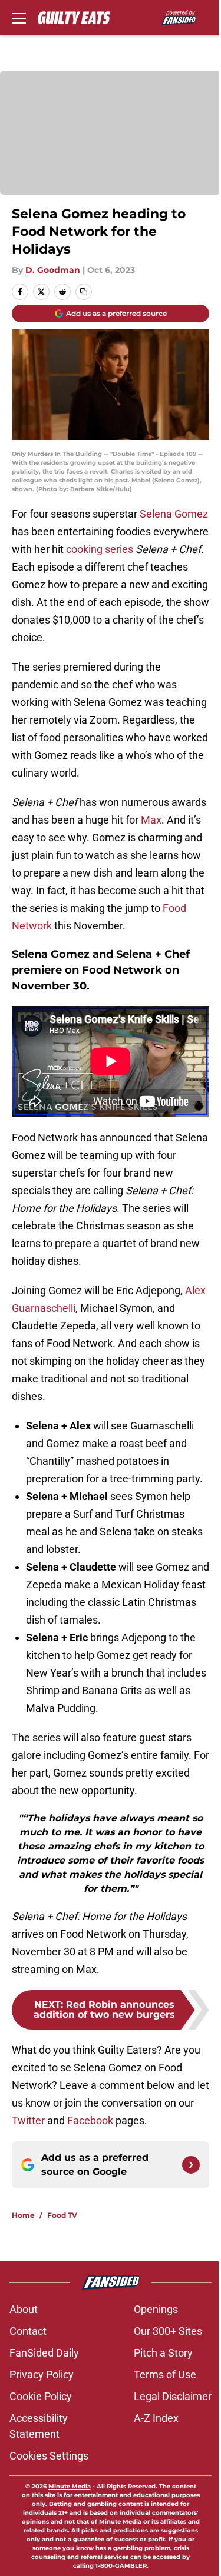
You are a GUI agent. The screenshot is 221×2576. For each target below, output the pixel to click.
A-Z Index (156, 2418)
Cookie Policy (41, 2396)
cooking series (100, 549)
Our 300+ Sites (168, 2331)
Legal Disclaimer (173, 2396)
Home (23, 2215)
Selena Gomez (174, 514)
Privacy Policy (42, 2375)
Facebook (90, 2120)
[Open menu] (19, 18)
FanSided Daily (44, 2353)
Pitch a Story (163, 2353)
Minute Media (70, 2486)
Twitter (28, 2120)
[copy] (84, 292)
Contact (28, 2331)
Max (151, 820)
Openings (156, 2309)
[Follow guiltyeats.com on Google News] (191, 2165)
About (24, 2309)
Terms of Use (165, 2375)
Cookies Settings (49, 2456)
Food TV (62, 2215)
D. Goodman (53, 270)
